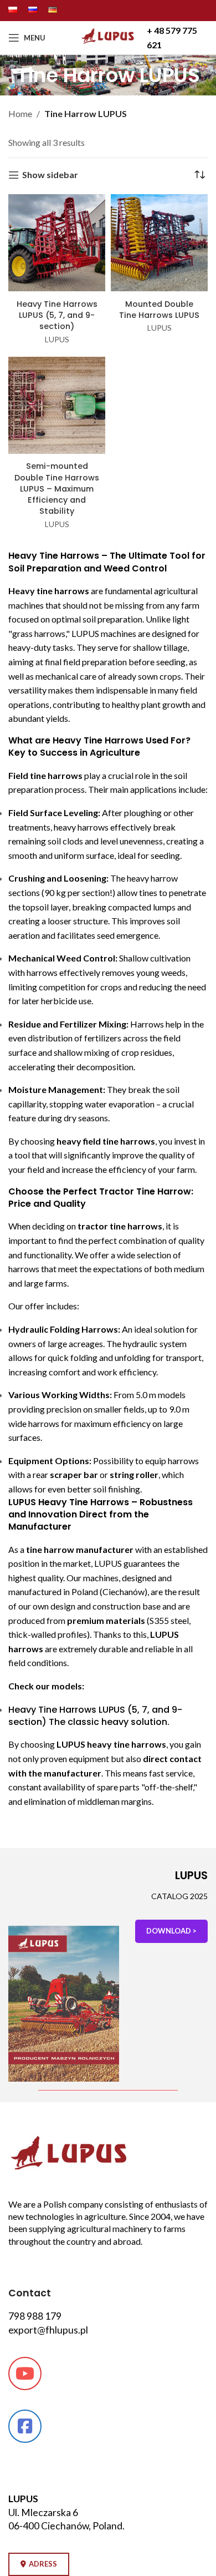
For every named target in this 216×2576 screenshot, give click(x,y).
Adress (43, 2564)
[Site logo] (108, 44)
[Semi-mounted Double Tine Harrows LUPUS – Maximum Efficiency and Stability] (57, 407)
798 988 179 (35, 2316)
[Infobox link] (178, 37)
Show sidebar (50, 175)
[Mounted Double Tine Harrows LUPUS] (159, 244)
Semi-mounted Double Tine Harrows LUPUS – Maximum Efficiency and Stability (57, 489)
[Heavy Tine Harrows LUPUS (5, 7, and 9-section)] (57, 244)
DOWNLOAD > (171, 1931)
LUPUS (57, 340)
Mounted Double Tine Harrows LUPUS (159, 310)
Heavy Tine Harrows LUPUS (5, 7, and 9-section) (57, 315)
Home (20, 113)
